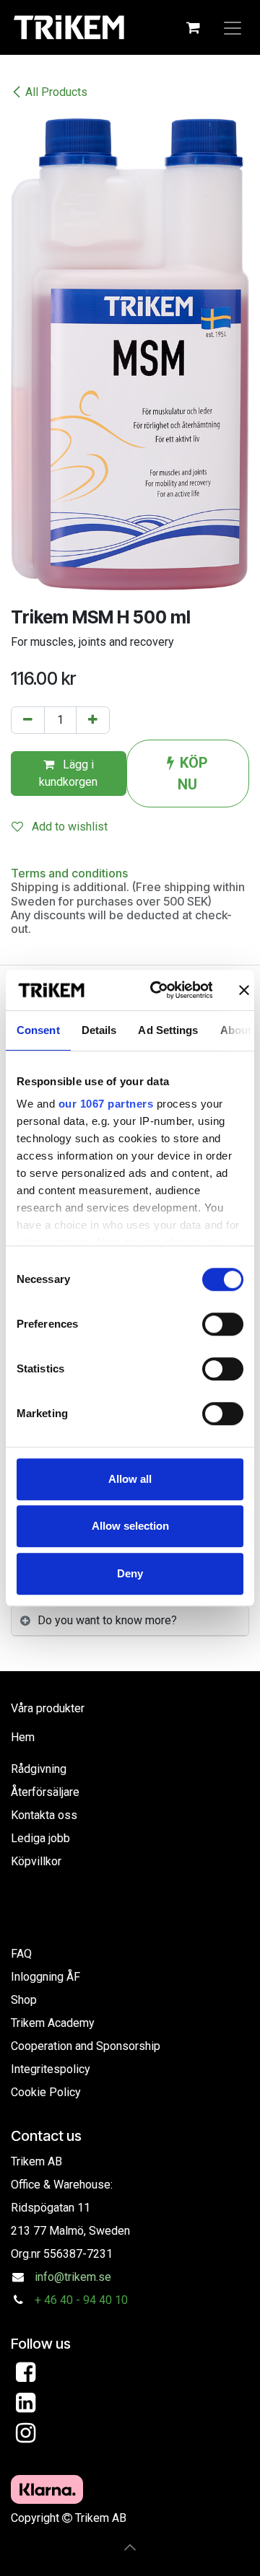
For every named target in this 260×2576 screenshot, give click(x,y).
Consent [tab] (38, 1030)
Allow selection (130, 1526)
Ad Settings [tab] (168, 1030)
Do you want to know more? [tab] (107, 1620)
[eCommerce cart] (193, 27)
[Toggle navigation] (233, 27)
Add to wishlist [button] (68, 827)
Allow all (130, 1479)
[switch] (223, 1324)
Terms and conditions (69, 873)
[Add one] (93, 720)
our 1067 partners (106, 1104)
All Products (56, 92)
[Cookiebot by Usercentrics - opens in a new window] (158, 990)
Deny (130, 1573)
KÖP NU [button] (193, 774)
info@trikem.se (73, 2277)
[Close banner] (244, 990)
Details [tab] (99, 1030)
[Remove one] (28, 720)
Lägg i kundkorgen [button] (68, 773)
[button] (130, 2547)
